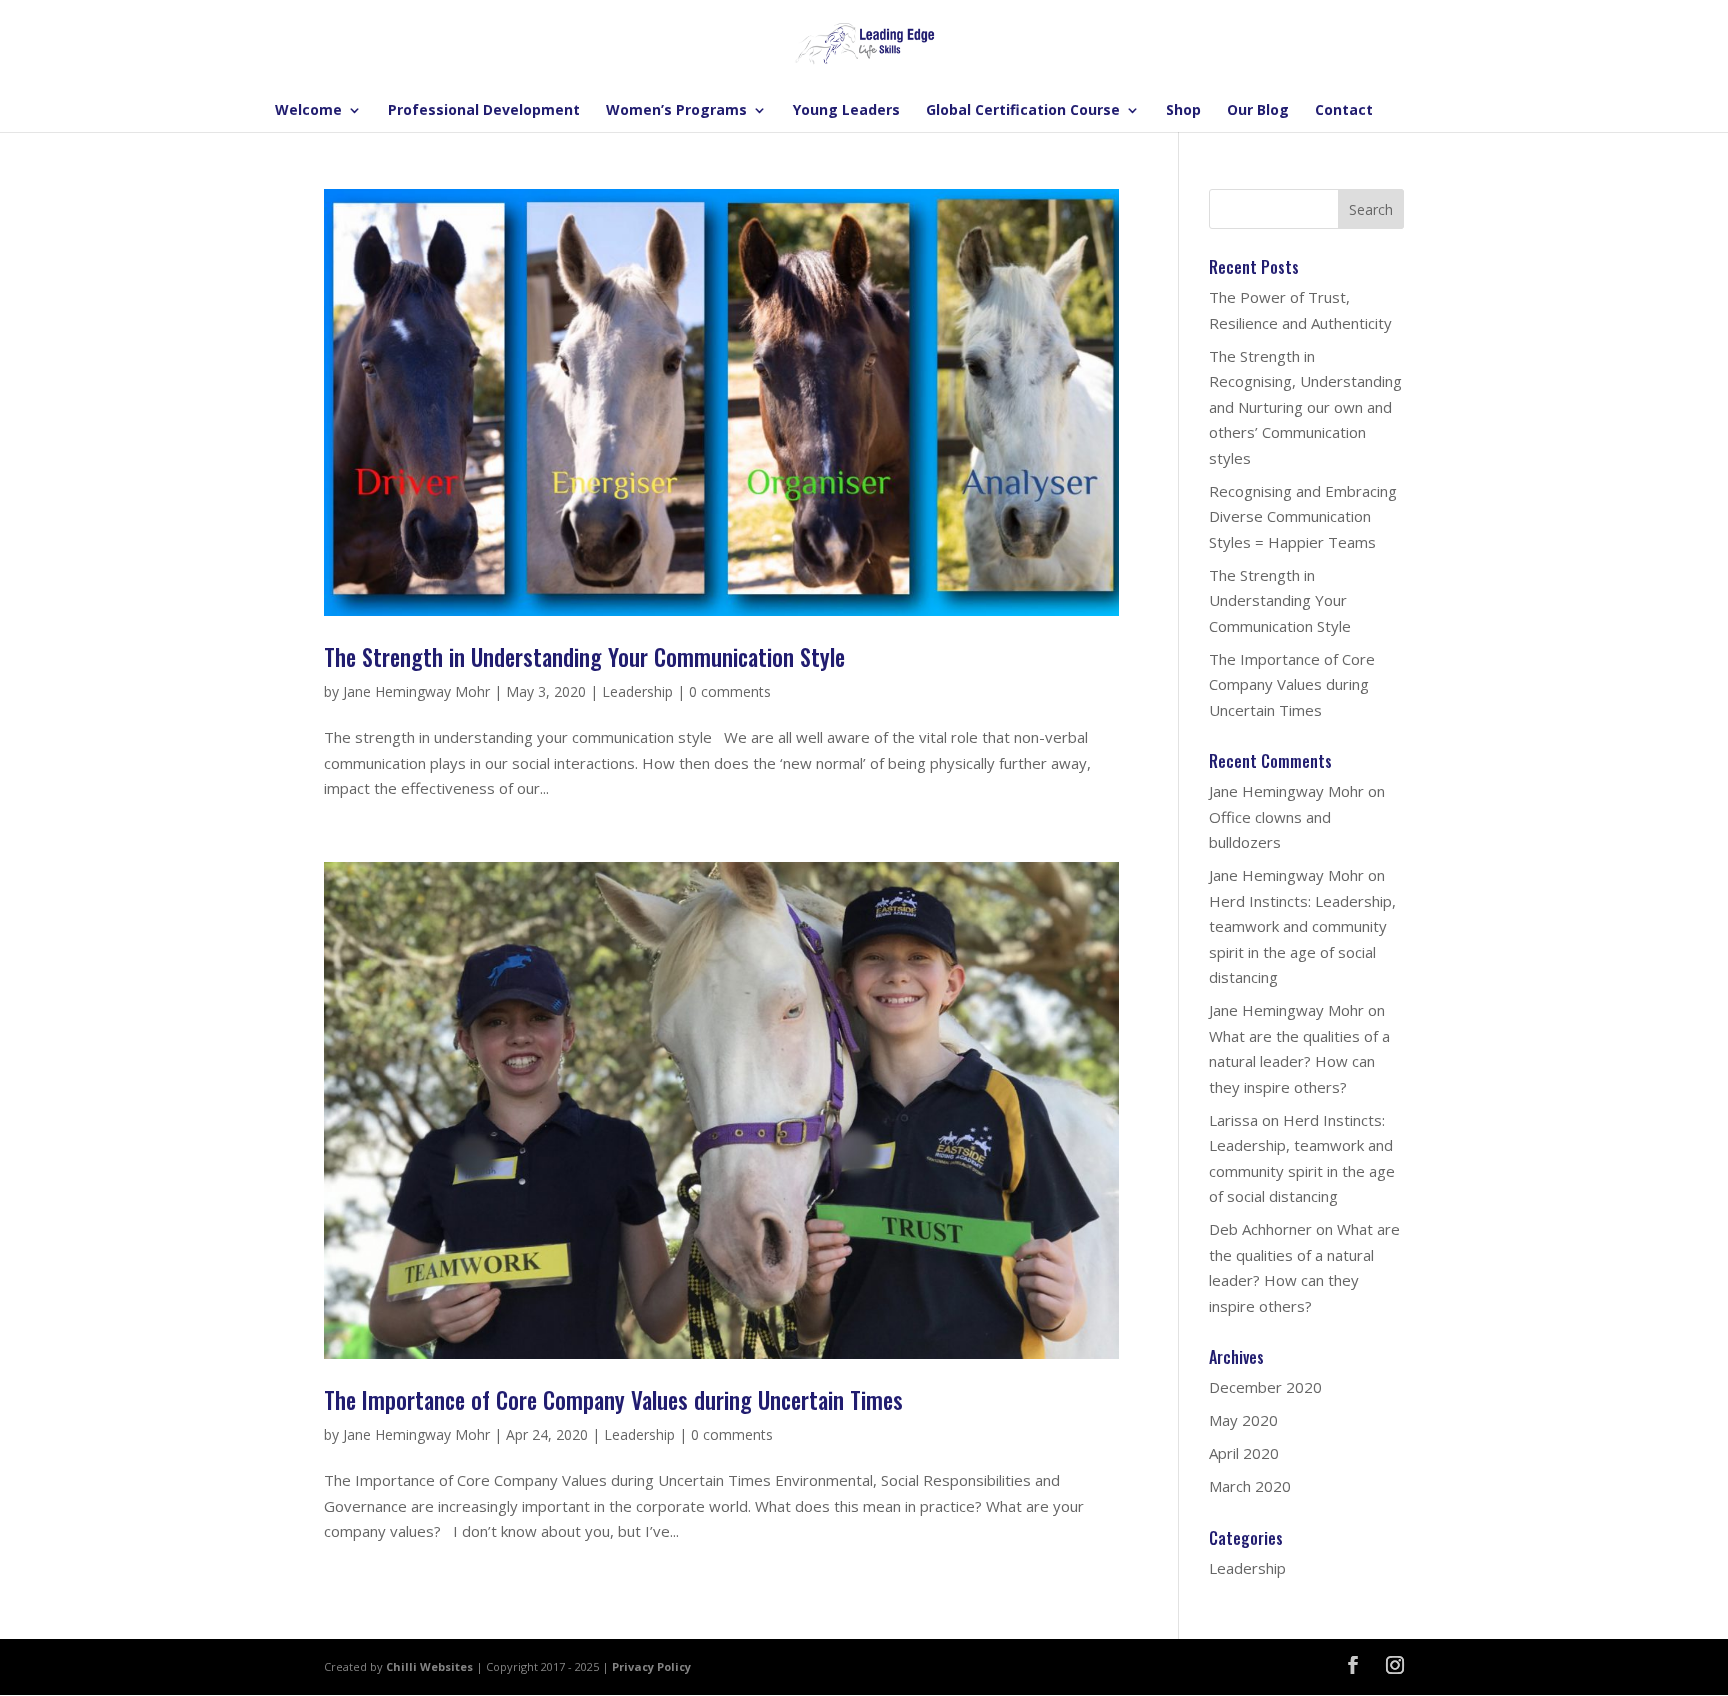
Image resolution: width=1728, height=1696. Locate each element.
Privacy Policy (651, 1666)
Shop (1183, 111)
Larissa (1233, 1120)
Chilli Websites (429, 1666)
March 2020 (1250, 1486)
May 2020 (1243, 1420)
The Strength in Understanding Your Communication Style (584, 657)
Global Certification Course (1023, 111)
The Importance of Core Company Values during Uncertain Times (613, 1400)
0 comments (730, 691)
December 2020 (1265, 1387)
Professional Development (484, 111)
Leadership (637, 691)
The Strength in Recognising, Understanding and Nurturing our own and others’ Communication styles (1305, 407)
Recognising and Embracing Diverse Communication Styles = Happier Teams (1303, 516)
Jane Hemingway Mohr (416, 691)
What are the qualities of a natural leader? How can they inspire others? (1299, 1061)
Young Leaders (846, 111)
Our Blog (1258, 111)
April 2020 (1244, 1453)
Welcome (308, 111)
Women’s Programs (676, 111)
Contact (1344, 111)
